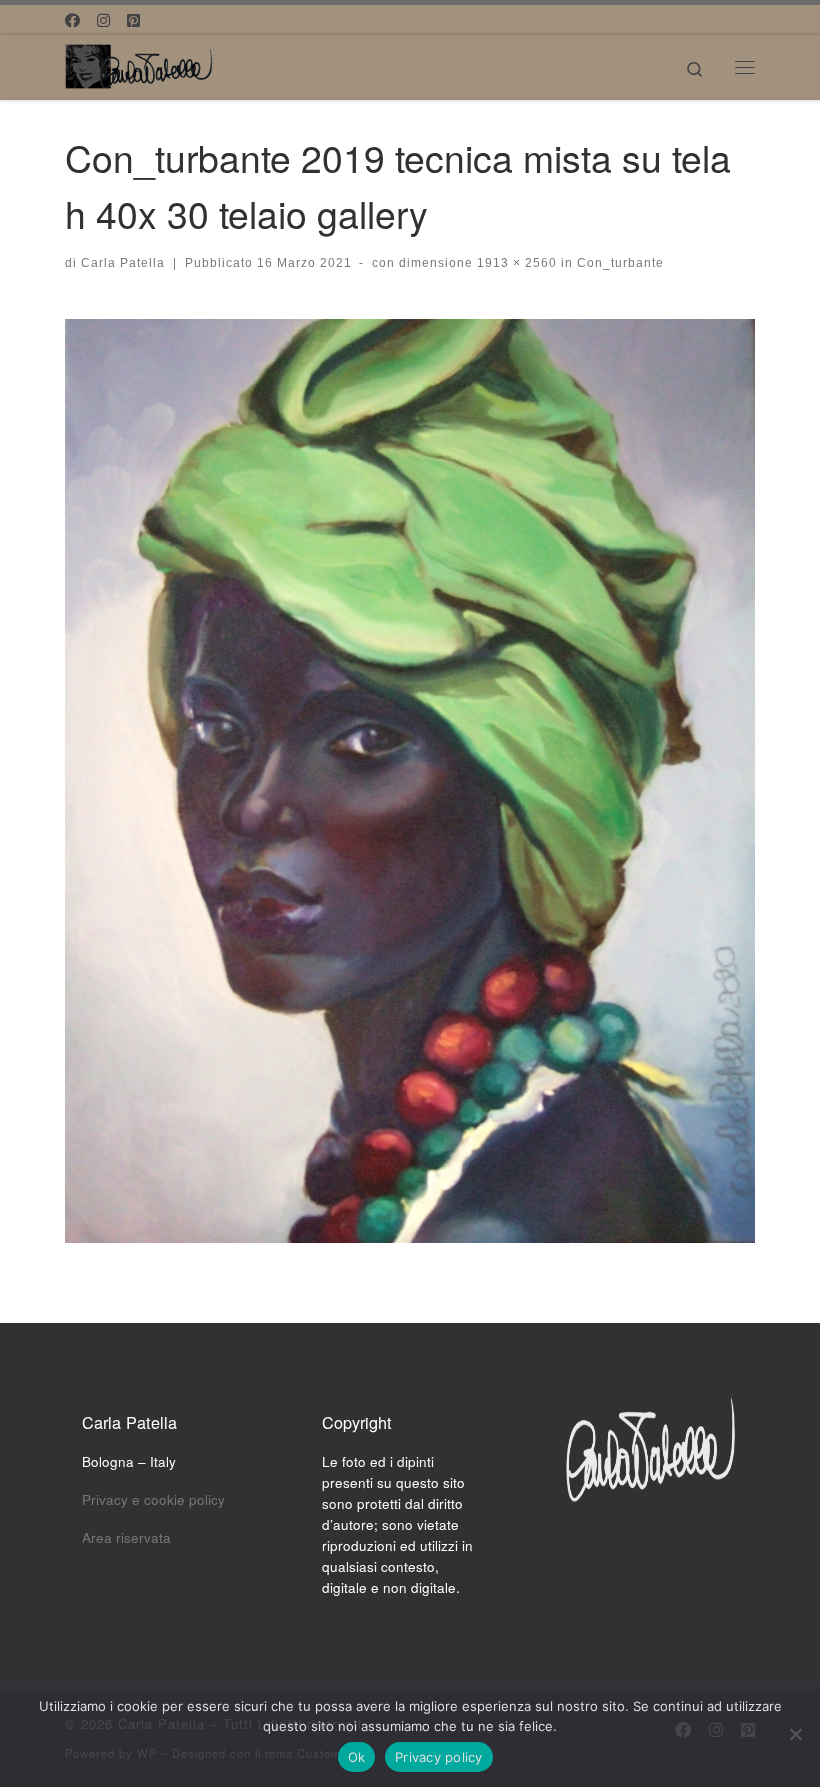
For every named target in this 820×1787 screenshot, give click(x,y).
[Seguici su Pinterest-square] (133, 19)
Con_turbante (618, 263)
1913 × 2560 (515, 263)
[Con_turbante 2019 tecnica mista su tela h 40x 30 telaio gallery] (410, 781)
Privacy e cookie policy (153, 1499)
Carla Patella (123, 263)
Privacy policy (439, 1757)
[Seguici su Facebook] (72, 19)
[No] (795, 1734)
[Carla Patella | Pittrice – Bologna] (140, 63)
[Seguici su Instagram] (103, 19)
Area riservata (126, 1537)
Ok (357, 1757)
